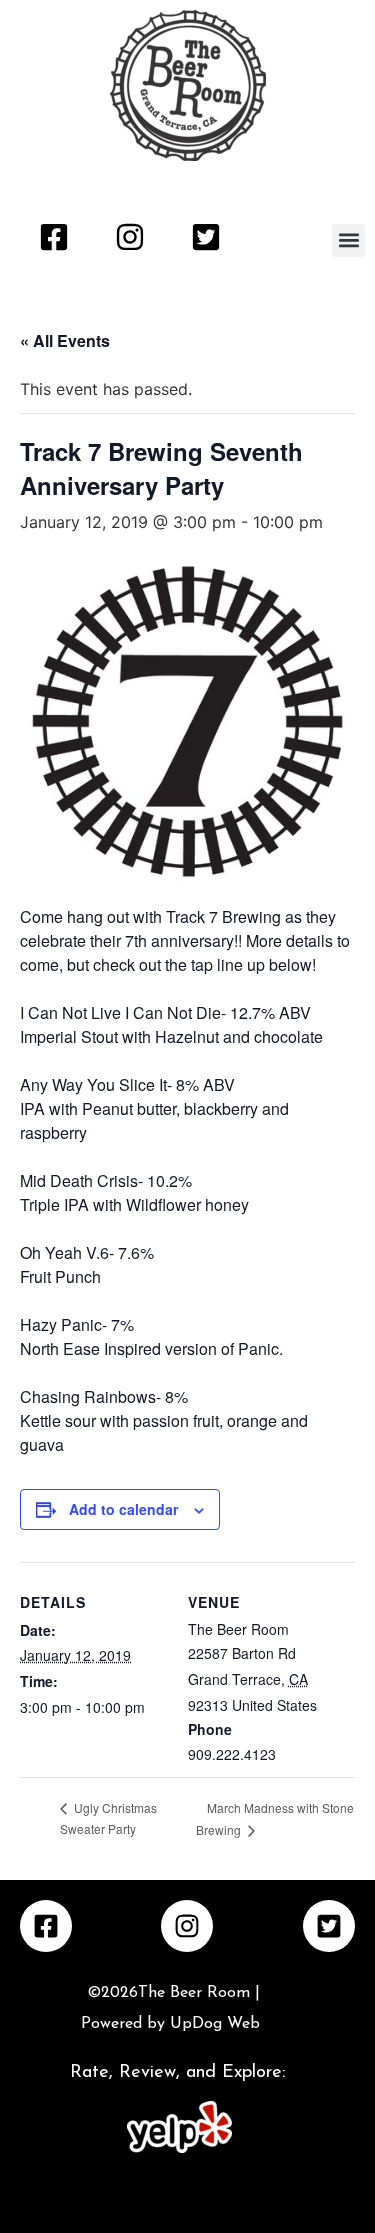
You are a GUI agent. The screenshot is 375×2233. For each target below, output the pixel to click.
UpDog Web (212, 2024)
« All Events (65, 340)
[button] (348, 240)
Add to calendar (123, 1509)
